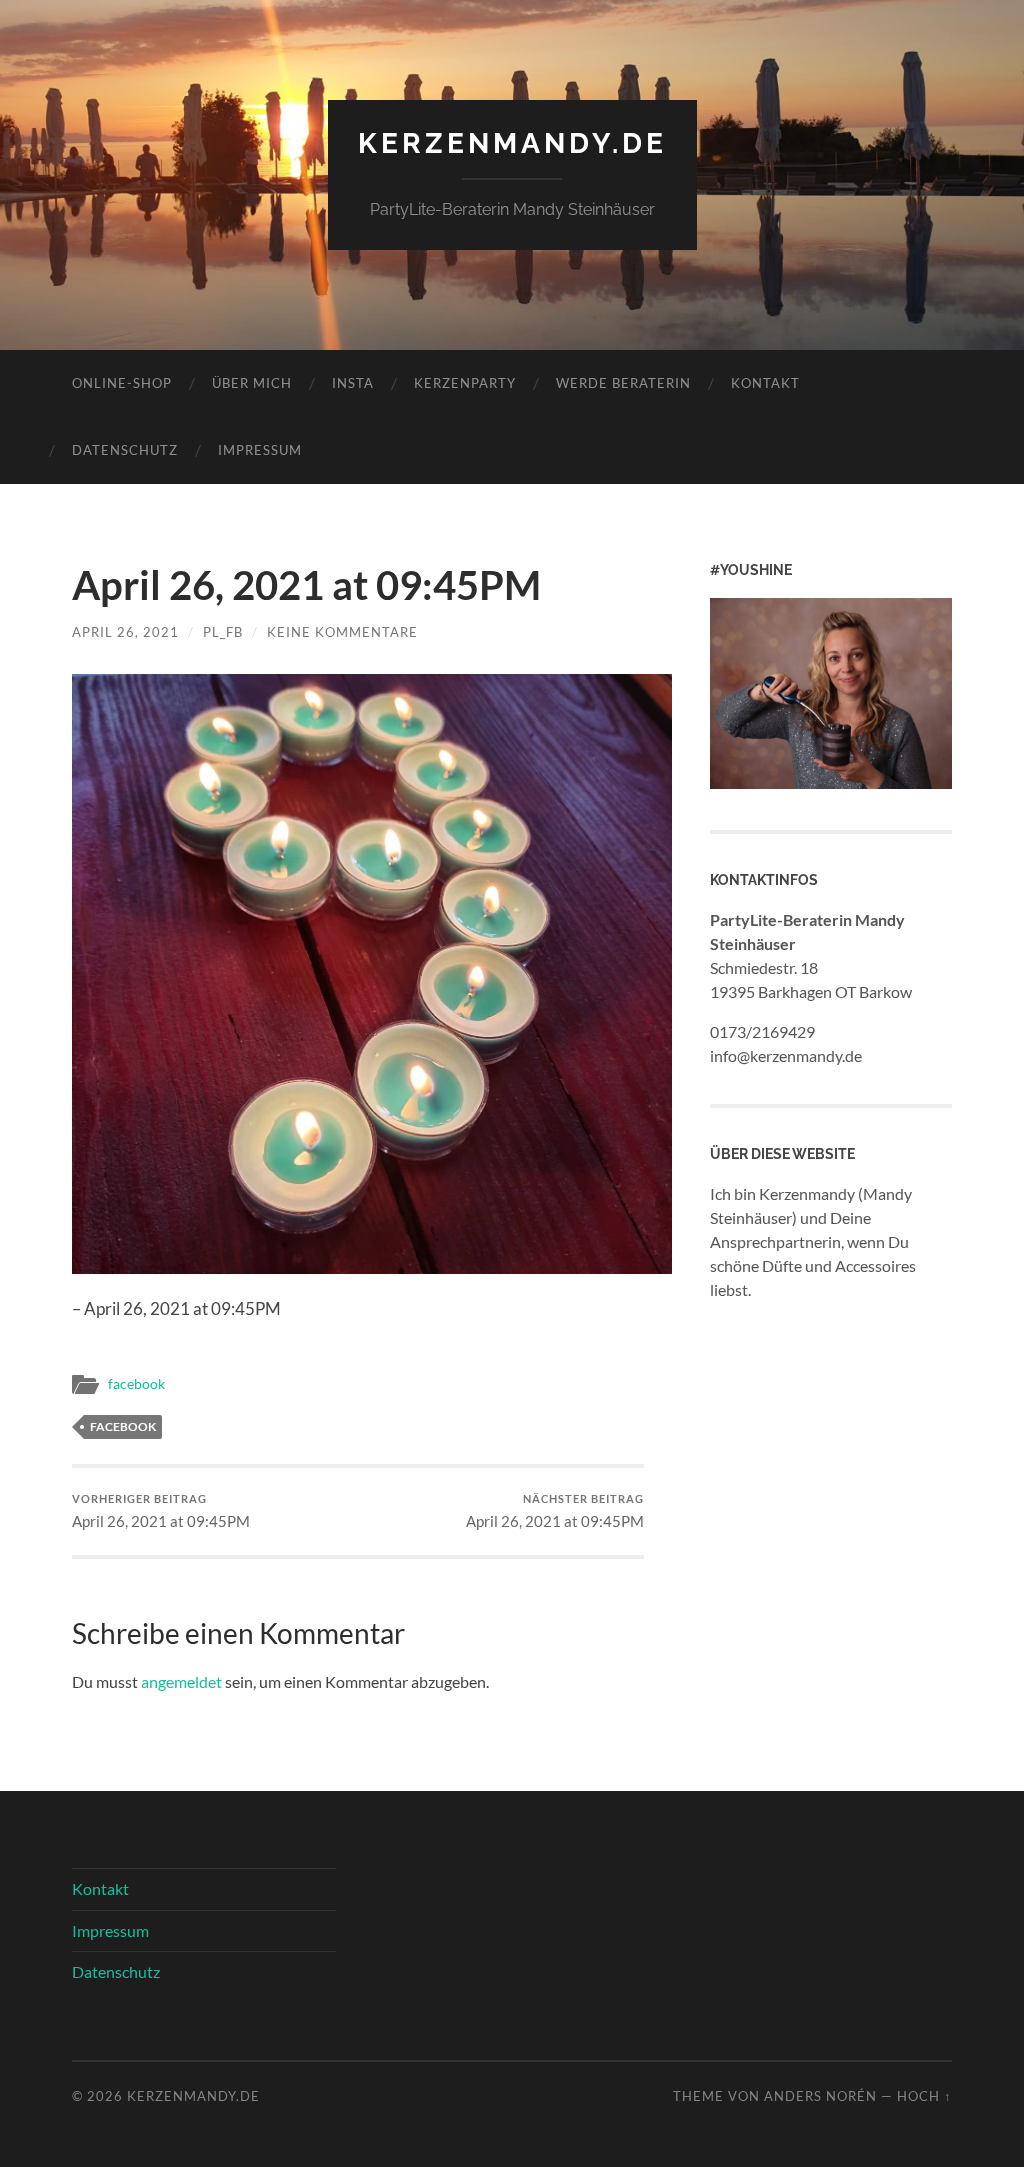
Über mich (252, 383)
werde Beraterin (623, 383)
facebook (136, 1384)
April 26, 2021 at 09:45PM (161, 1511)
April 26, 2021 (125, 632)
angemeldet (181, 1681)
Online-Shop (122, 383)
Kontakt (765, 383)
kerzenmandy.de (512, 143)
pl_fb (223, 632)
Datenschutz (125, 450)
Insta (353, 383)
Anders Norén (820, 2096)
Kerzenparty (465, 383)
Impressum (260, 450)
